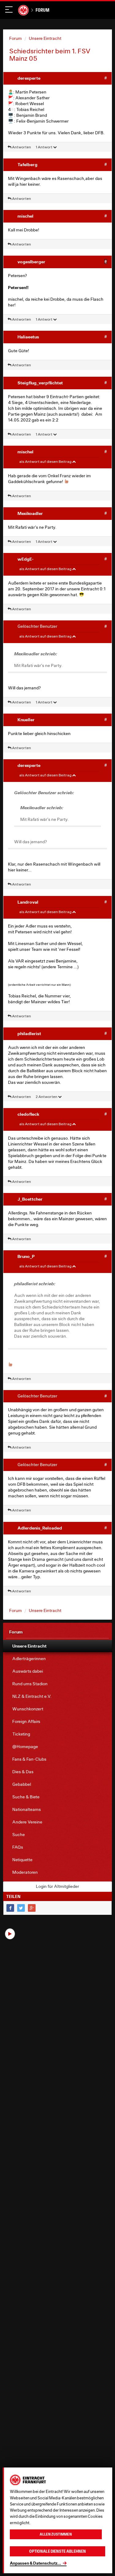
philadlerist (29, 1033)
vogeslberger (31, 262)
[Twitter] (21, 1908)
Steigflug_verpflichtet (40, 383)
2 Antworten (47, 1097)
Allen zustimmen (56, 2534)
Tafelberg (27, 164)
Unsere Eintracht (45, 38)
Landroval (28, 902)
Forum (42, 10)
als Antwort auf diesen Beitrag (46, 461)
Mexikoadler (30, 513)
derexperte (29, 78)
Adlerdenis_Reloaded (40, 1528)
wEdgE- (26, 559)
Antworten (21, 147)
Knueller (26, 720)
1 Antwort (44, 147)
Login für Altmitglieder (57, 1886)
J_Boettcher (30, 1199)
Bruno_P (26, 1256)
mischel (25, 216)
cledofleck (28, 1114)
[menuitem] (57, 1646)
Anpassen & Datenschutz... (35, 2563)
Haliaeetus (28, 337)
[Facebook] (10, 1908)
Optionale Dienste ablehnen (57, 2551)
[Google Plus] (32, 1908)
